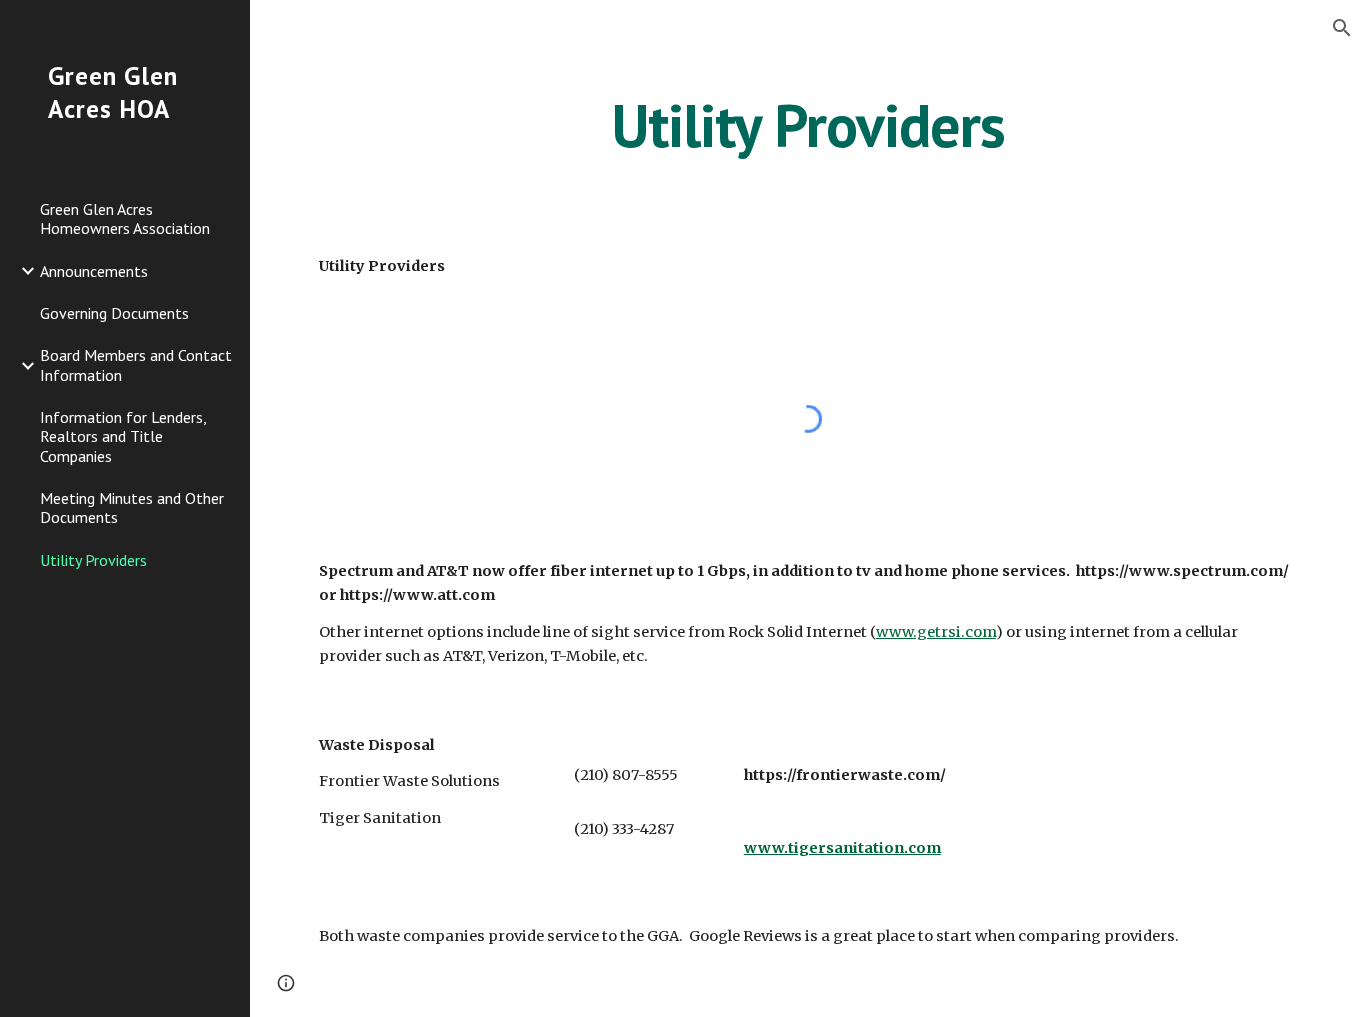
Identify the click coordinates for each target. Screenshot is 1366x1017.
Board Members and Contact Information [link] (136, 364)
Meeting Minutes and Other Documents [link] (132, 507)
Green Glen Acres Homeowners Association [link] (125, 218)
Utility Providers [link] (93, 560)
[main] (808, 125)
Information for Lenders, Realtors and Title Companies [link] (123, 436)
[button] (1342, 28)
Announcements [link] (94, 271)
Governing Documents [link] (114, 313)
